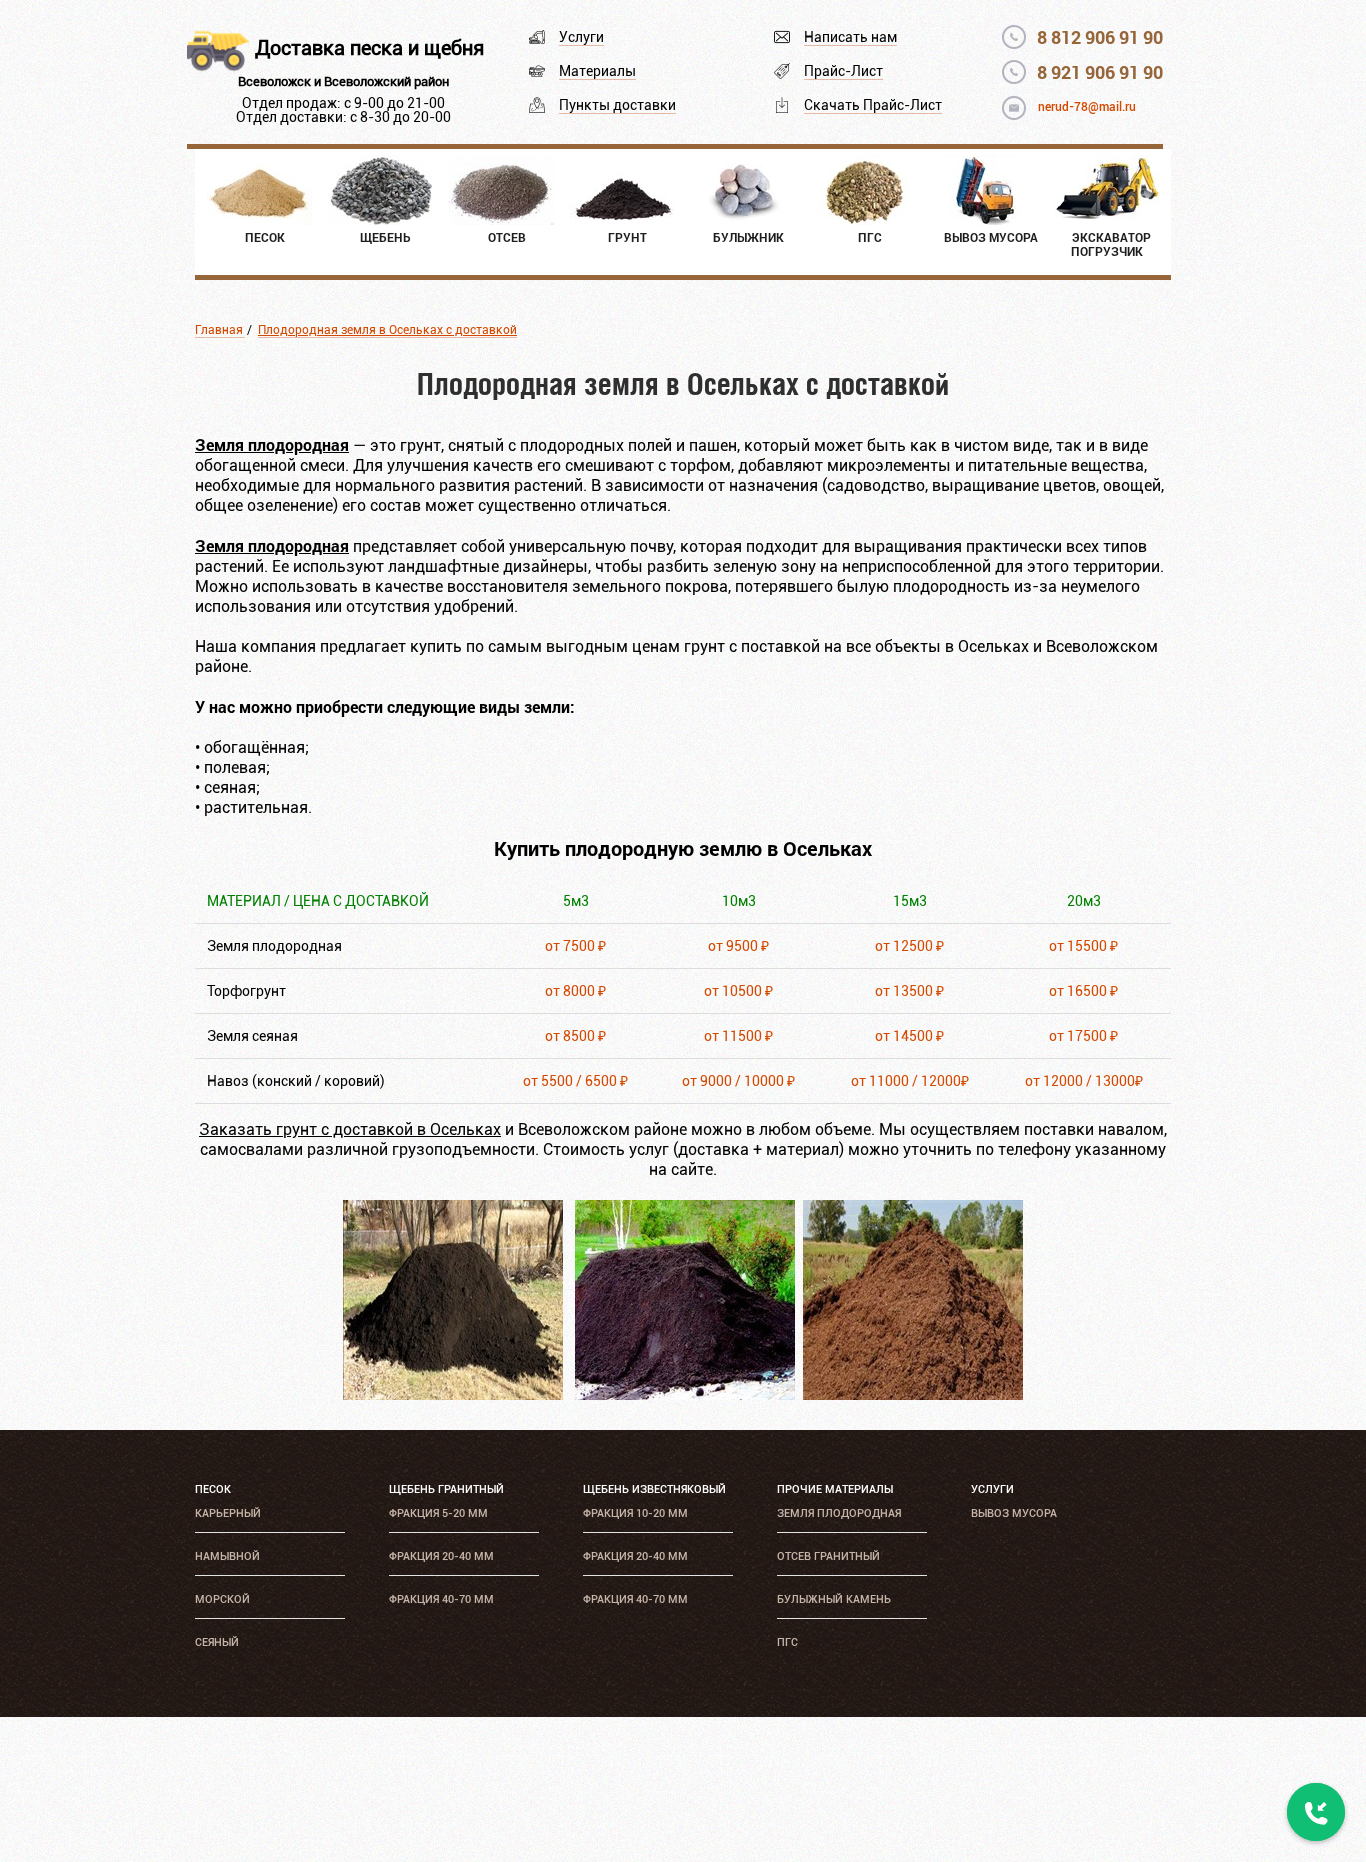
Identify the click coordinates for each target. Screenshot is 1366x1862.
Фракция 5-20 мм (438, 1513)
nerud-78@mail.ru (1087, 107)
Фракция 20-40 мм (441, 1556)
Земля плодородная (839, 1513)
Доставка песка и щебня (369, 48)
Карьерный (228, 1513)
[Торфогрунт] (685, 1394)
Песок (213, 1489)
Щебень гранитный (446, 1489)
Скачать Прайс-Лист (873, 105)
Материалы (597, 71)
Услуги (581, 37)
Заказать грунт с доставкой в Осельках (350, 1129)
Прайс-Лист (843, 71)
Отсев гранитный (828, 1556)
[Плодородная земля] (453, 1394)
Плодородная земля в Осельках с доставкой (387, 330)
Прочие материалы (835, 1489)
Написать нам (850, 37)
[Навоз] (913, 1394)
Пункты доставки (617, 105)
